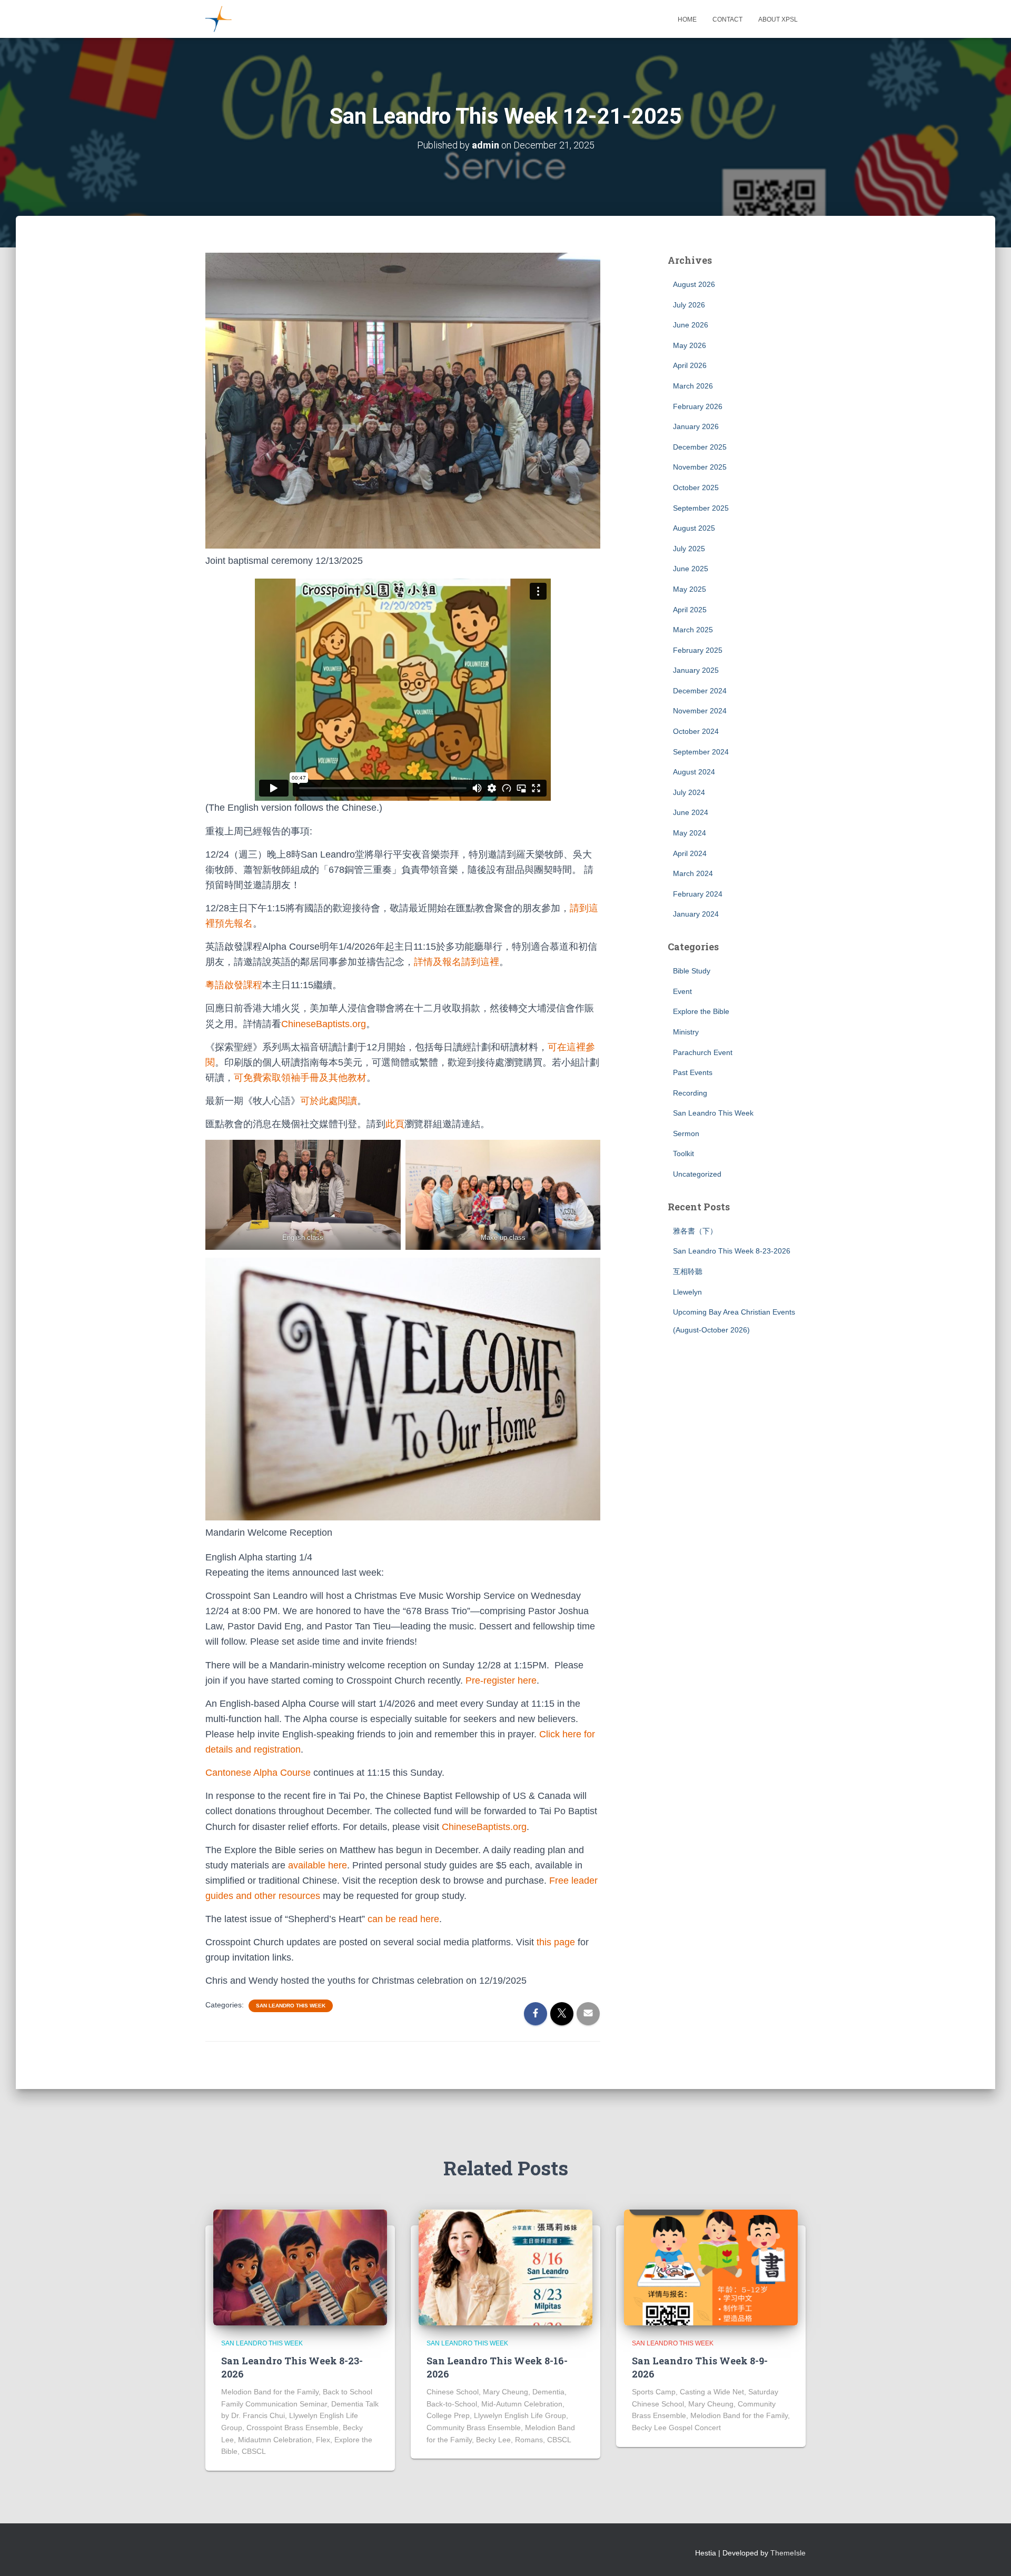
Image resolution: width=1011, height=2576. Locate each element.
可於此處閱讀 (329, 1101)
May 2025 (690, 589)
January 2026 (696, 426)
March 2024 (693, 873)
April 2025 (690, 610)
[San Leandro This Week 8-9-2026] (711, 2267)
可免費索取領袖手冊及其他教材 (300, 1078)
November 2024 (700, 711)
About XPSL (778, 19)
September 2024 (701, 752)
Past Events (693, 1072)
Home (687, 19)
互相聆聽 (688, 1271)
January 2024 (696, 914)
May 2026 (690, 345)
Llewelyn (687, 1292)
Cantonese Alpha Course (258, 1773)
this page (556, 1942)
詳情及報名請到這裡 (457, 962)
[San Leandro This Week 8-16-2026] (506, 2267)
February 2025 (698, 650)
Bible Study (692, 971)
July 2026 (689, 305)
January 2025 (696, 670)
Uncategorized (697, 1174)
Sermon (686, 1133)
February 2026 (698, 406)
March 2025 (693, 630)
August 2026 (694, 284)
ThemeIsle (788, 2553)
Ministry (686, 1032)
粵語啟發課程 (234, 985)
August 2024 (694, 772)
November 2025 (700, 467)
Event (682, 991)
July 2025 (689, 549)
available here (318, 1865)
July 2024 (689, 792)
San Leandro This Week (291, 2006)
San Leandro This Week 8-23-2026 (732, 1251)
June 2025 (691, 569)
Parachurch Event (703, 1052)
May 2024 (690, 833)
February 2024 (698, 894)
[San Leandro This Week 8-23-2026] (300, 2267)
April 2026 (690, 365)
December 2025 (700, 447)
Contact (727, 19)
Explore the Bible (701, 1011)
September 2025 (701, 508)
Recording (690, 1093)
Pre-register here (501, 1680)
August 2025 (694, 528)
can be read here (403, 1919)
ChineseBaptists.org (324, 1024)
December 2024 (700, 691)
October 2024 (696, 731)
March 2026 (693, 386)
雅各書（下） (695, 1231)
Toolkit (683, 1153)
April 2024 (690, 853)
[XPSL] (219, 19)
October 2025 (696, 488)
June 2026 (691, 325)
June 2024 (691, 812)
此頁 (395, 1124)
